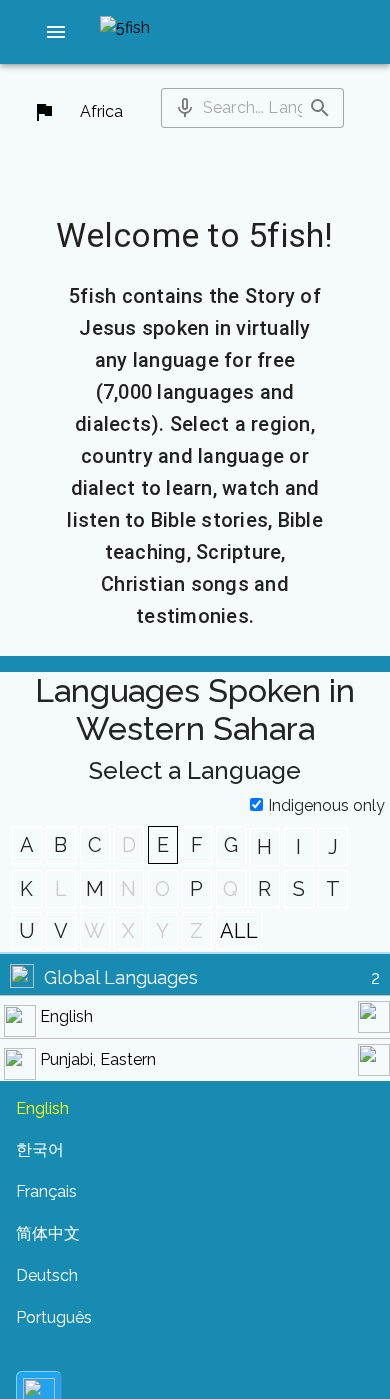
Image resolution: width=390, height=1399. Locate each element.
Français (46, 1191)
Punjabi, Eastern (98, 1059)
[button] (56, 32)
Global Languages (121, 977)
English (66, 1016)
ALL (239, 931)
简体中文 (48, 1233)
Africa (101, 111)
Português (54, 1317)
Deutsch (47, 1275)
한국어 (40, 1149)
